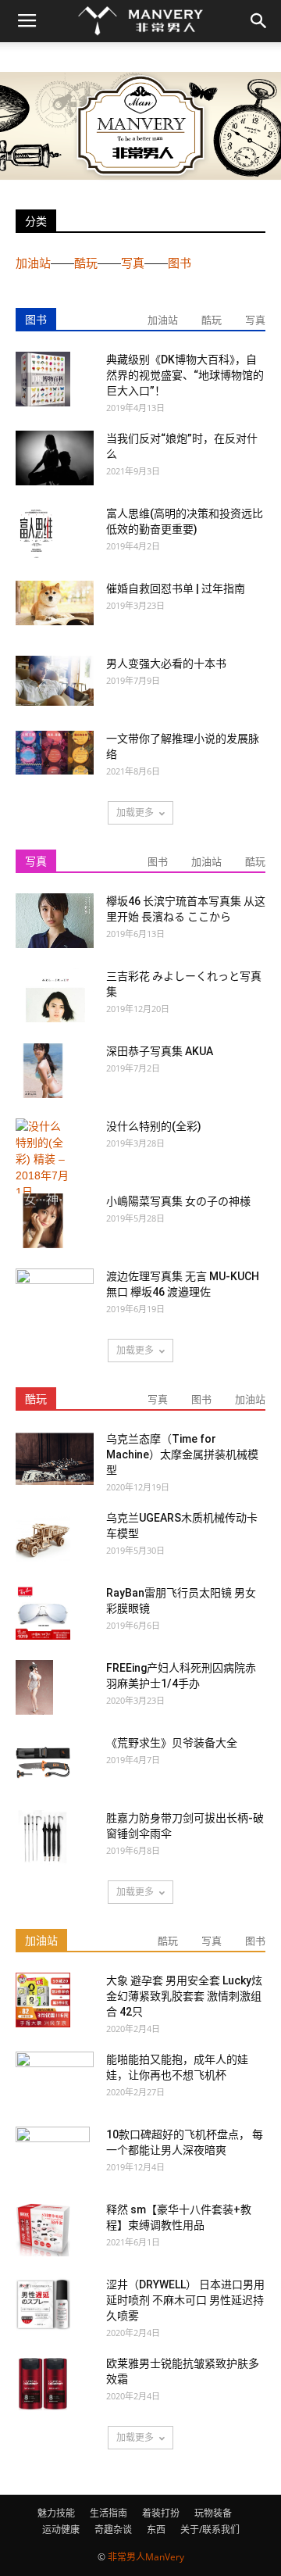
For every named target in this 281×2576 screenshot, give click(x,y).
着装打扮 (161, 2513)
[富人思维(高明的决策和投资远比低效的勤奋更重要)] (36, 533)
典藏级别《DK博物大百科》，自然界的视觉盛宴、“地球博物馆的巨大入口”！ (185, 375)
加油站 (33, 263)
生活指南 (108, 2513)
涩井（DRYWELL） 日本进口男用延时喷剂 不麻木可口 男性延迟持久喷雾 (185, 2300)
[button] (259, 21)
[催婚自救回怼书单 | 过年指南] (55, 603)
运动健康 (61, 2529)
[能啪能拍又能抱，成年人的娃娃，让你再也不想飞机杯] (55, 2078)
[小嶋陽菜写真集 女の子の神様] (43, 1221)
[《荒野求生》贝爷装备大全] (43, 1762)
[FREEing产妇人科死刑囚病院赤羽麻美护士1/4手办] (34, 1687)
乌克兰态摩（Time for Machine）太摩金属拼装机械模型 (182, 1454)
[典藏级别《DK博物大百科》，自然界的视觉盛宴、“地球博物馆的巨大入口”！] (43, 379)
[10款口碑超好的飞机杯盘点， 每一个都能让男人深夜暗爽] (53, 2154)
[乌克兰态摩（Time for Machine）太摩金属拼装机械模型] (55, 1458)
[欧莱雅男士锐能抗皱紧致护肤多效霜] (43, 2383)
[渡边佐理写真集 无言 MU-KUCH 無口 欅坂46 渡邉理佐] (55, 1296)
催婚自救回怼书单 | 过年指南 (176, 589)
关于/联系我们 (210, 2529)
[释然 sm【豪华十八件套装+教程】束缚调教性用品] (43, 2229)
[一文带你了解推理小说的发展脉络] (55, 753)
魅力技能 (56, 2513)
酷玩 (86, 263)
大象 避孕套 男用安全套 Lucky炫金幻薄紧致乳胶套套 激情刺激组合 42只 (184, 1996)
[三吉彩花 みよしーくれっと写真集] (55, 995)
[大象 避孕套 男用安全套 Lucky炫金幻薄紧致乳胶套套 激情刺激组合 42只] (43, 2000)
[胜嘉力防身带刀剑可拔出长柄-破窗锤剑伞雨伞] (43, 1837)
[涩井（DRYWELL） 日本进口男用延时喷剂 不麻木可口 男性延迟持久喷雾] (43, 2304)
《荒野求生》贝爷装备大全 (172, 1743)
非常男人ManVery (146, 2557)
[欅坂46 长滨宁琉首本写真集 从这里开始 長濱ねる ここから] (55, 921)
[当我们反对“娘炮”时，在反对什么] (55, 458)
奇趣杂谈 (113, 2529)
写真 (133, 263)
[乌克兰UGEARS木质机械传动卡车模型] (43, 1537)
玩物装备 (213, 2513)
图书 (180, 263)
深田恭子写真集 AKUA (160, 1051)
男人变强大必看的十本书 (166, 664)
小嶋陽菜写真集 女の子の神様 (178, 1201)
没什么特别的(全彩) (154, 1126)
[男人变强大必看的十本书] (55, 681)
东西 (156, 2529)
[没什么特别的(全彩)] (43, 1159)
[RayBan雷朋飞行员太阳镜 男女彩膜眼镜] (43, 1612)
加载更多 (135, 812)
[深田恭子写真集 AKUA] (43, 1071)
